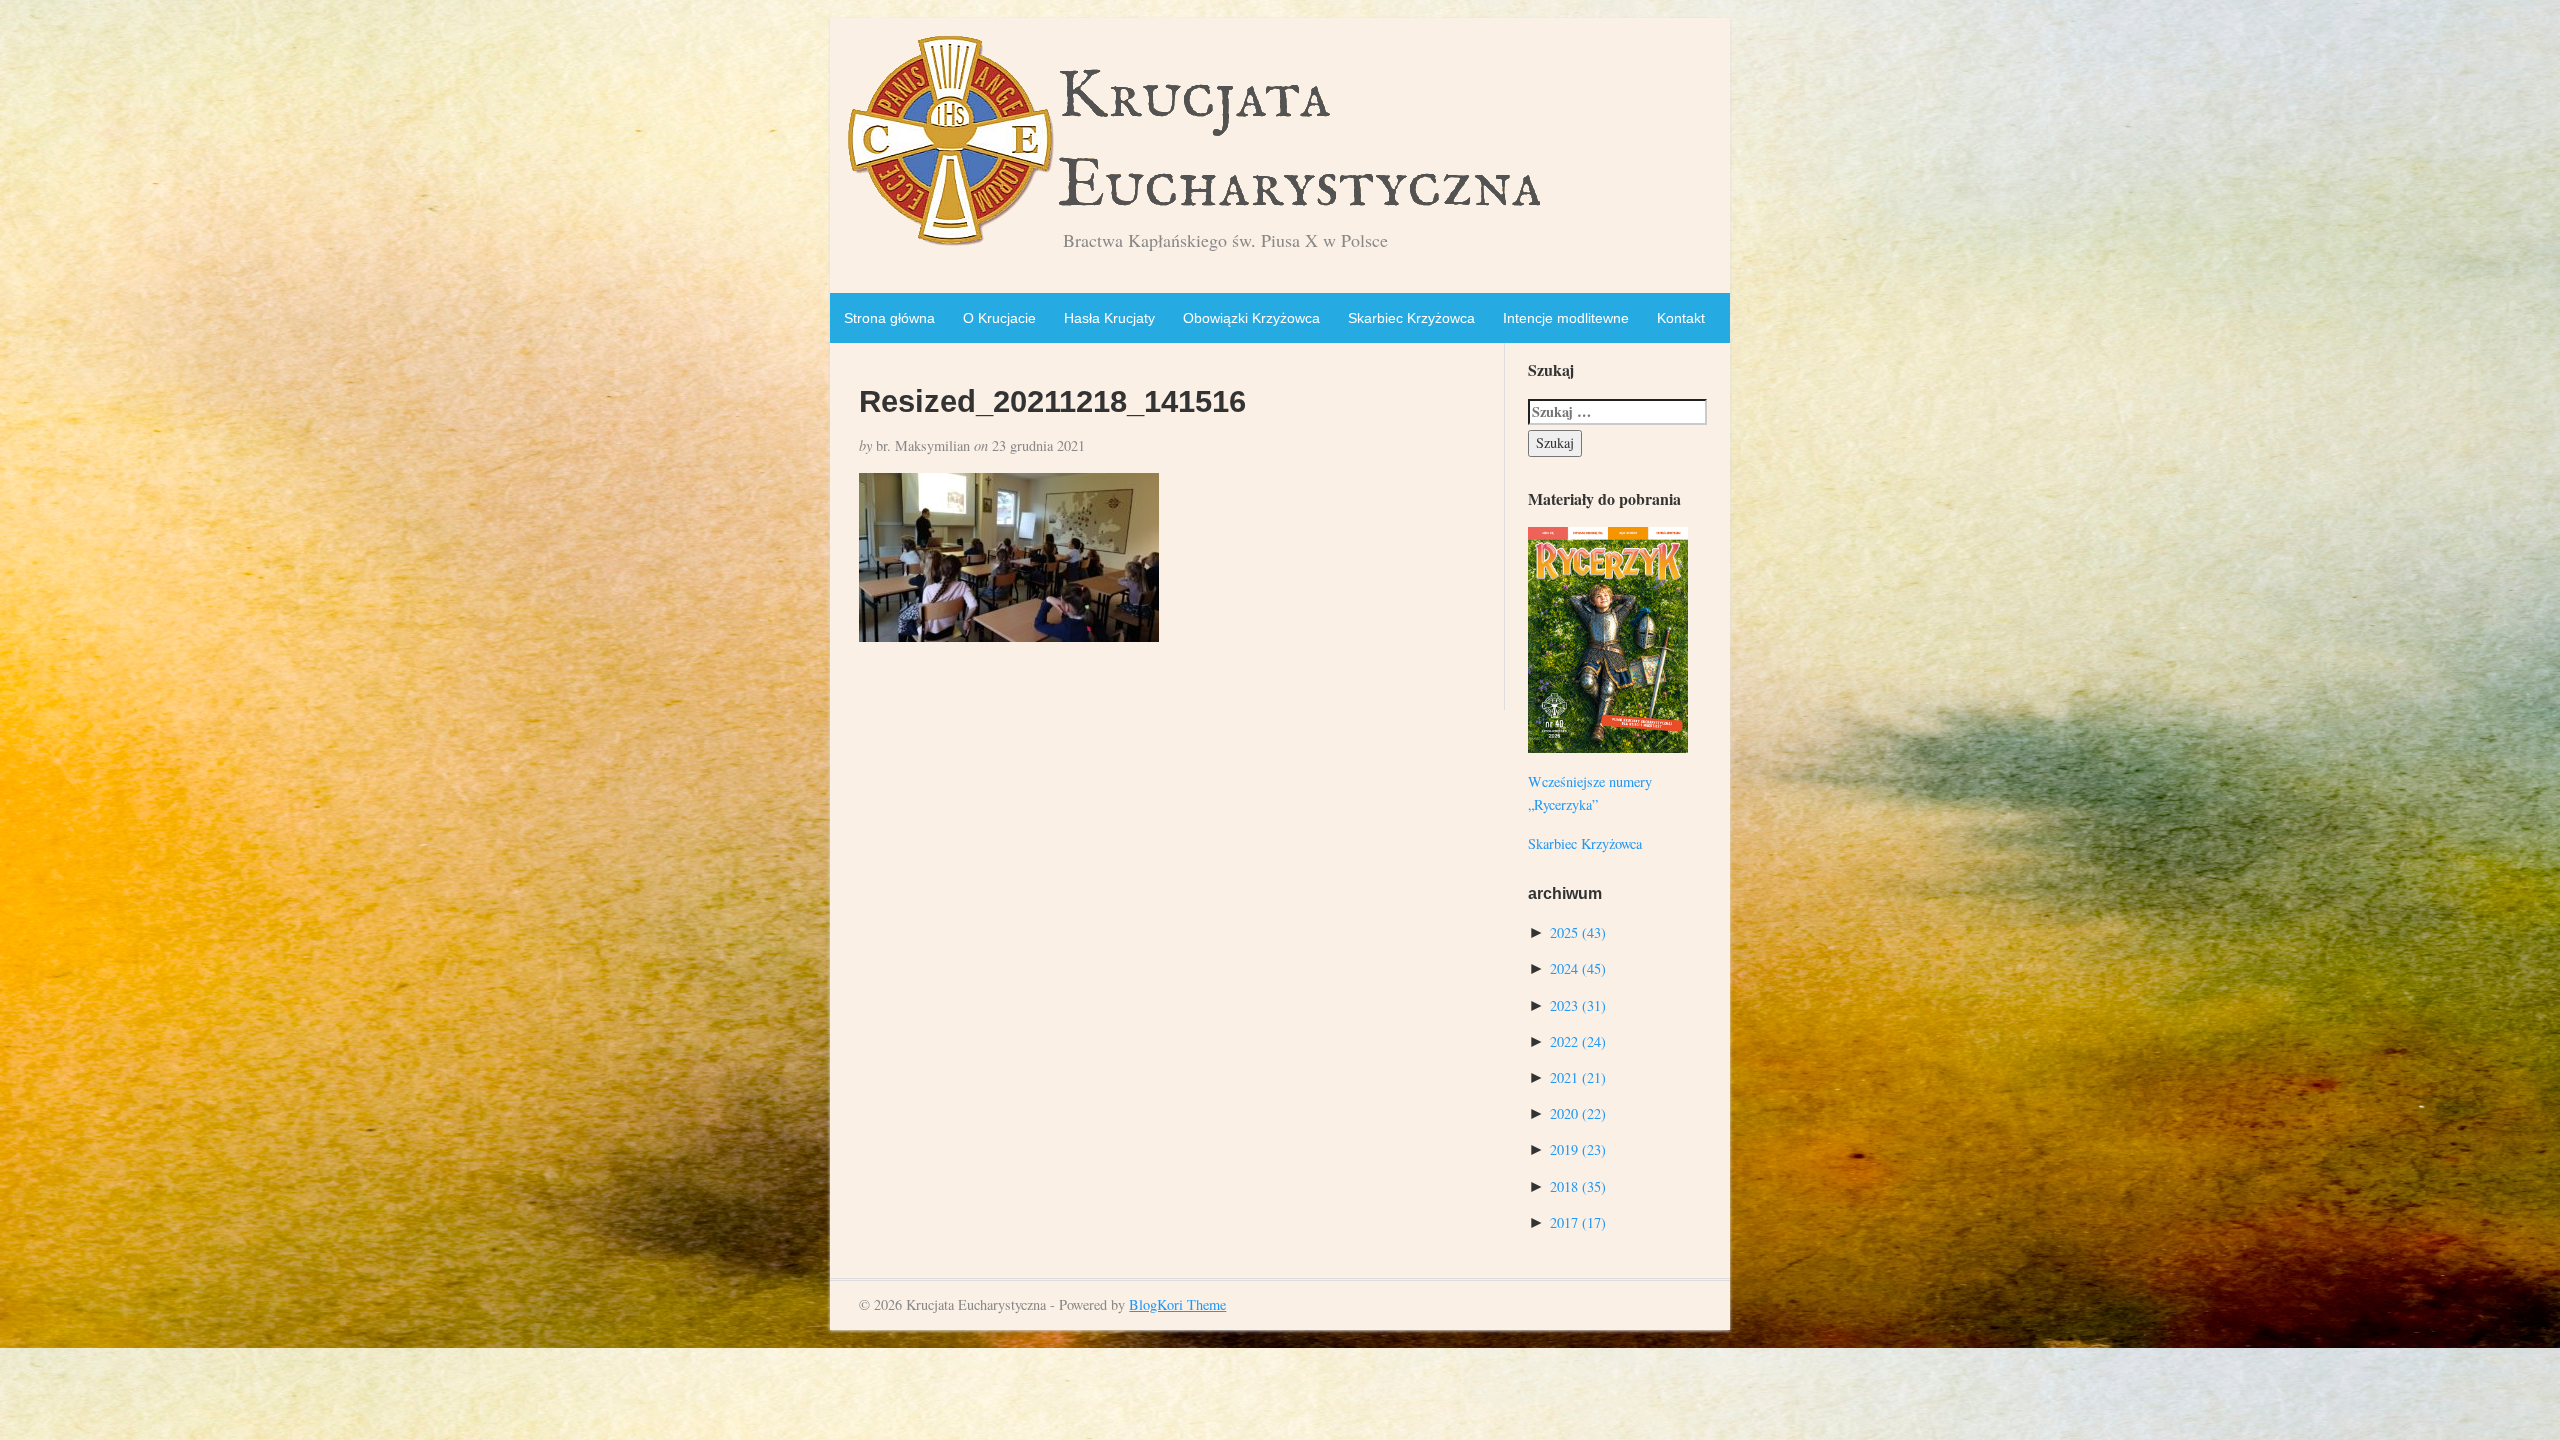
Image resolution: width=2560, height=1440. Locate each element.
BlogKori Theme (1177, 1304)
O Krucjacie (999, 318)
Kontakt (1681, 318)
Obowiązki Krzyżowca (1251, 318)
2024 (1578, 968)
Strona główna (889, 318)
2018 (1578, 1186)
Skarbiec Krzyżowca (1411, 318)
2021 (1578, 1077)
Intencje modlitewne (1566, 318)
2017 (1578, 1222)
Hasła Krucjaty (1109, 318)
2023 (1578, 1005)
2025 (1578, 932)
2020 (1578, 1113)
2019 (1578, 1149)
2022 (1578, 1041)
